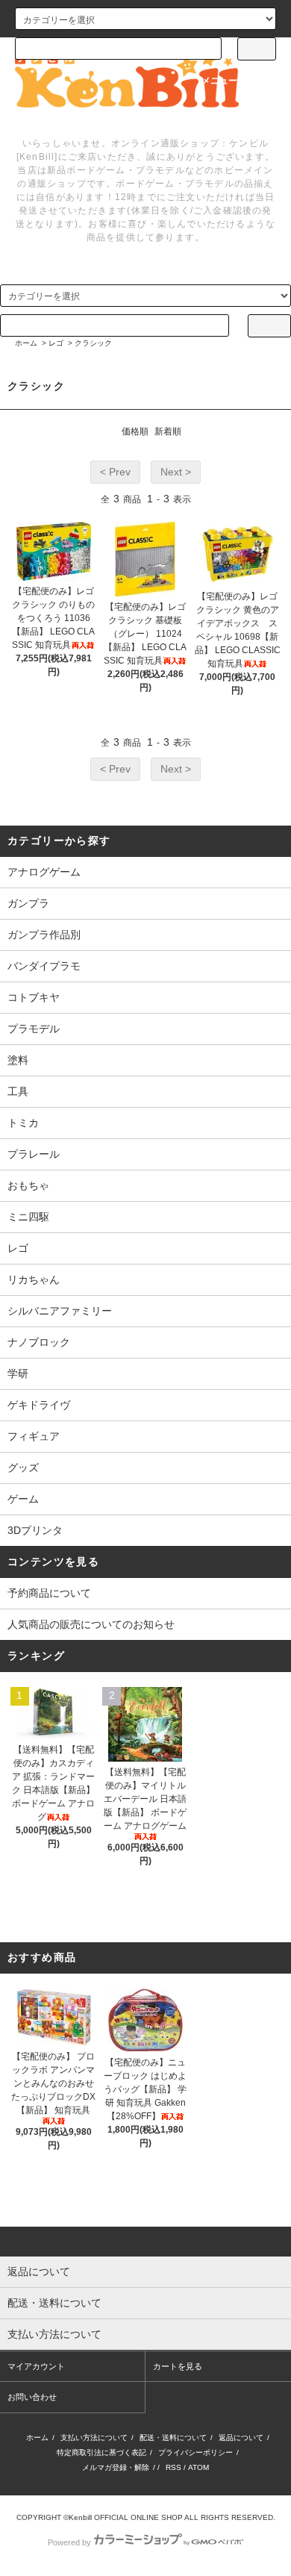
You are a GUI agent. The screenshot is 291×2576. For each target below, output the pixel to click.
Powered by (69, 2542)
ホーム (26, 343)
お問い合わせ (32, 2397)
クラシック (93, 343)
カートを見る (178, 2366)
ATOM (198, 2467)
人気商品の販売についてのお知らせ (91, 1624)
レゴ (56, 343)
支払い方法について (94, 2438)
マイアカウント (36, 2366)
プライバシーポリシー (195, 2452)
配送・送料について (173, 2438)
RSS (173, 2467)
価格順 (135, 431)
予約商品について (49, 1593)
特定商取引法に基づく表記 (101, 2452)
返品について (241, 2438)
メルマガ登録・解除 (116, 2467)
